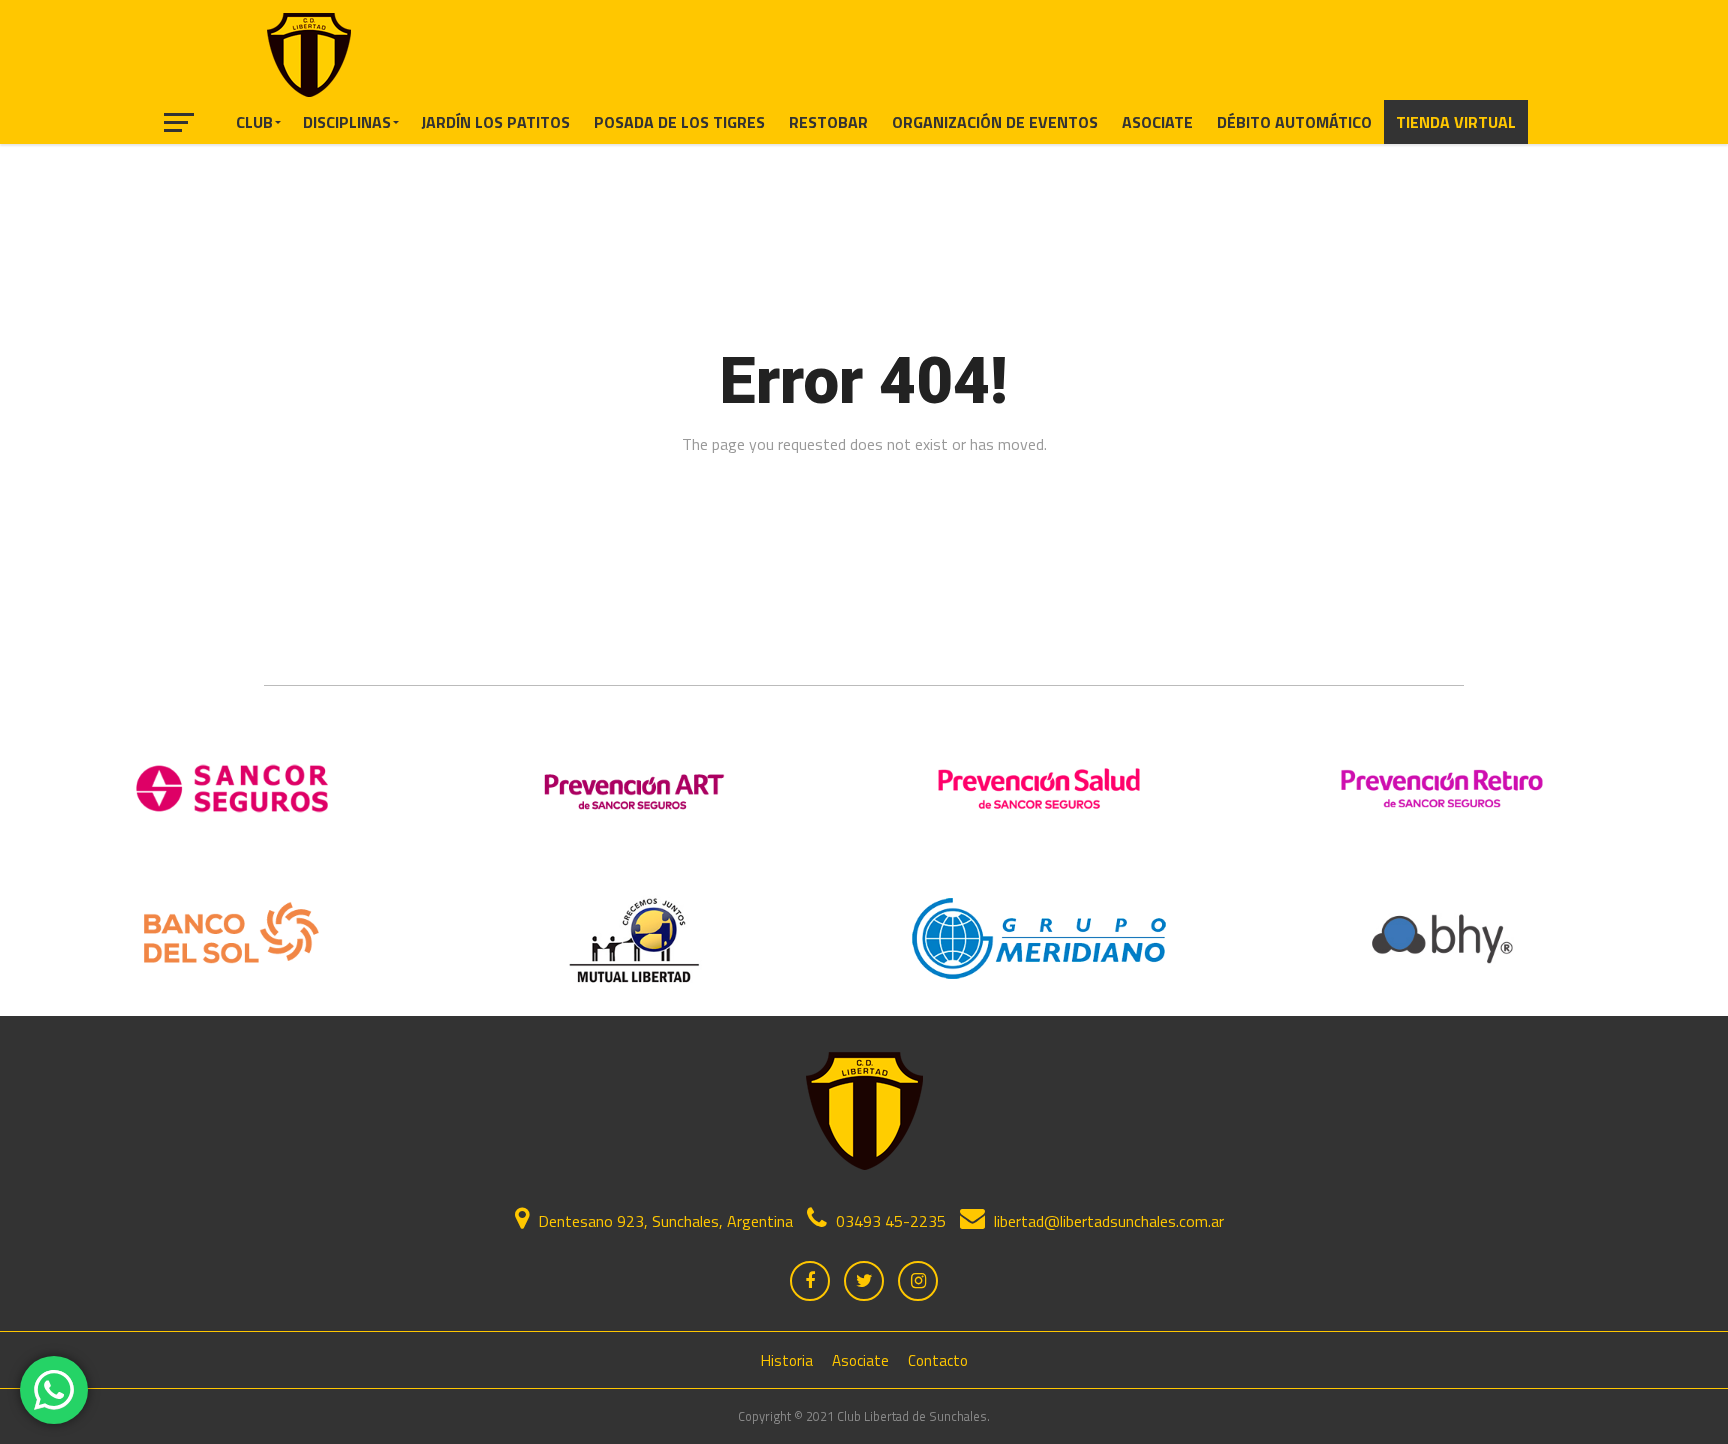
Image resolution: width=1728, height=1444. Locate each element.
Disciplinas (347, 122)
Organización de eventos (995, 122)
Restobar (828, 122)
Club (254, 122)
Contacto (938, 1360)
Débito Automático (1294, 122)
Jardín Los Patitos (495, 122)
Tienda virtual (1456, 122)
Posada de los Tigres (679, 122)
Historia (787, 1360)
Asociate (1157, 122)
